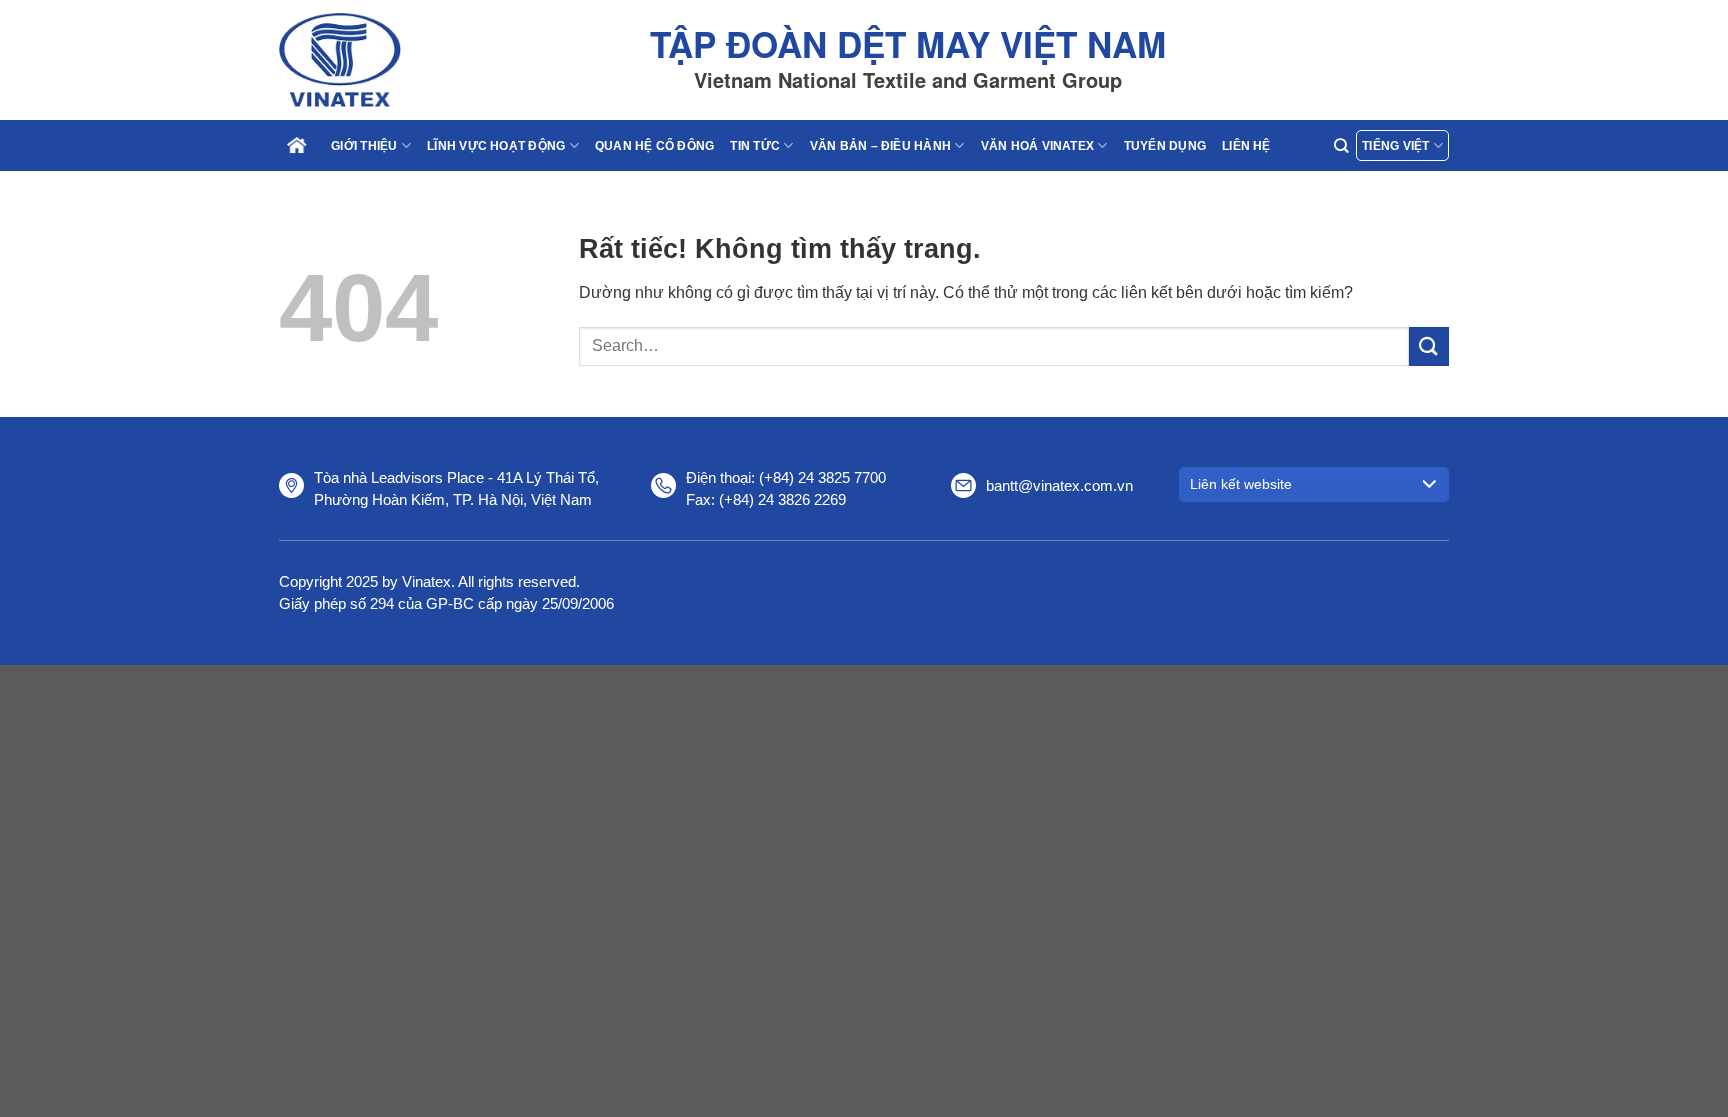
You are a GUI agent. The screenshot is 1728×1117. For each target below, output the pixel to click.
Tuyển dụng (1165, 146)
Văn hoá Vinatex (1038, 146)
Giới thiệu (364, 146)
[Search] (1341, 145)
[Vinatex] (379, 60)
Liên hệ (1246, 146)
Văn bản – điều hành (881, 146)
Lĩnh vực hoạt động (496, 146)
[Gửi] (1429, 346)
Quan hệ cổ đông (655, 146)
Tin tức (755, 146)
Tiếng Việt (1395, 146)
